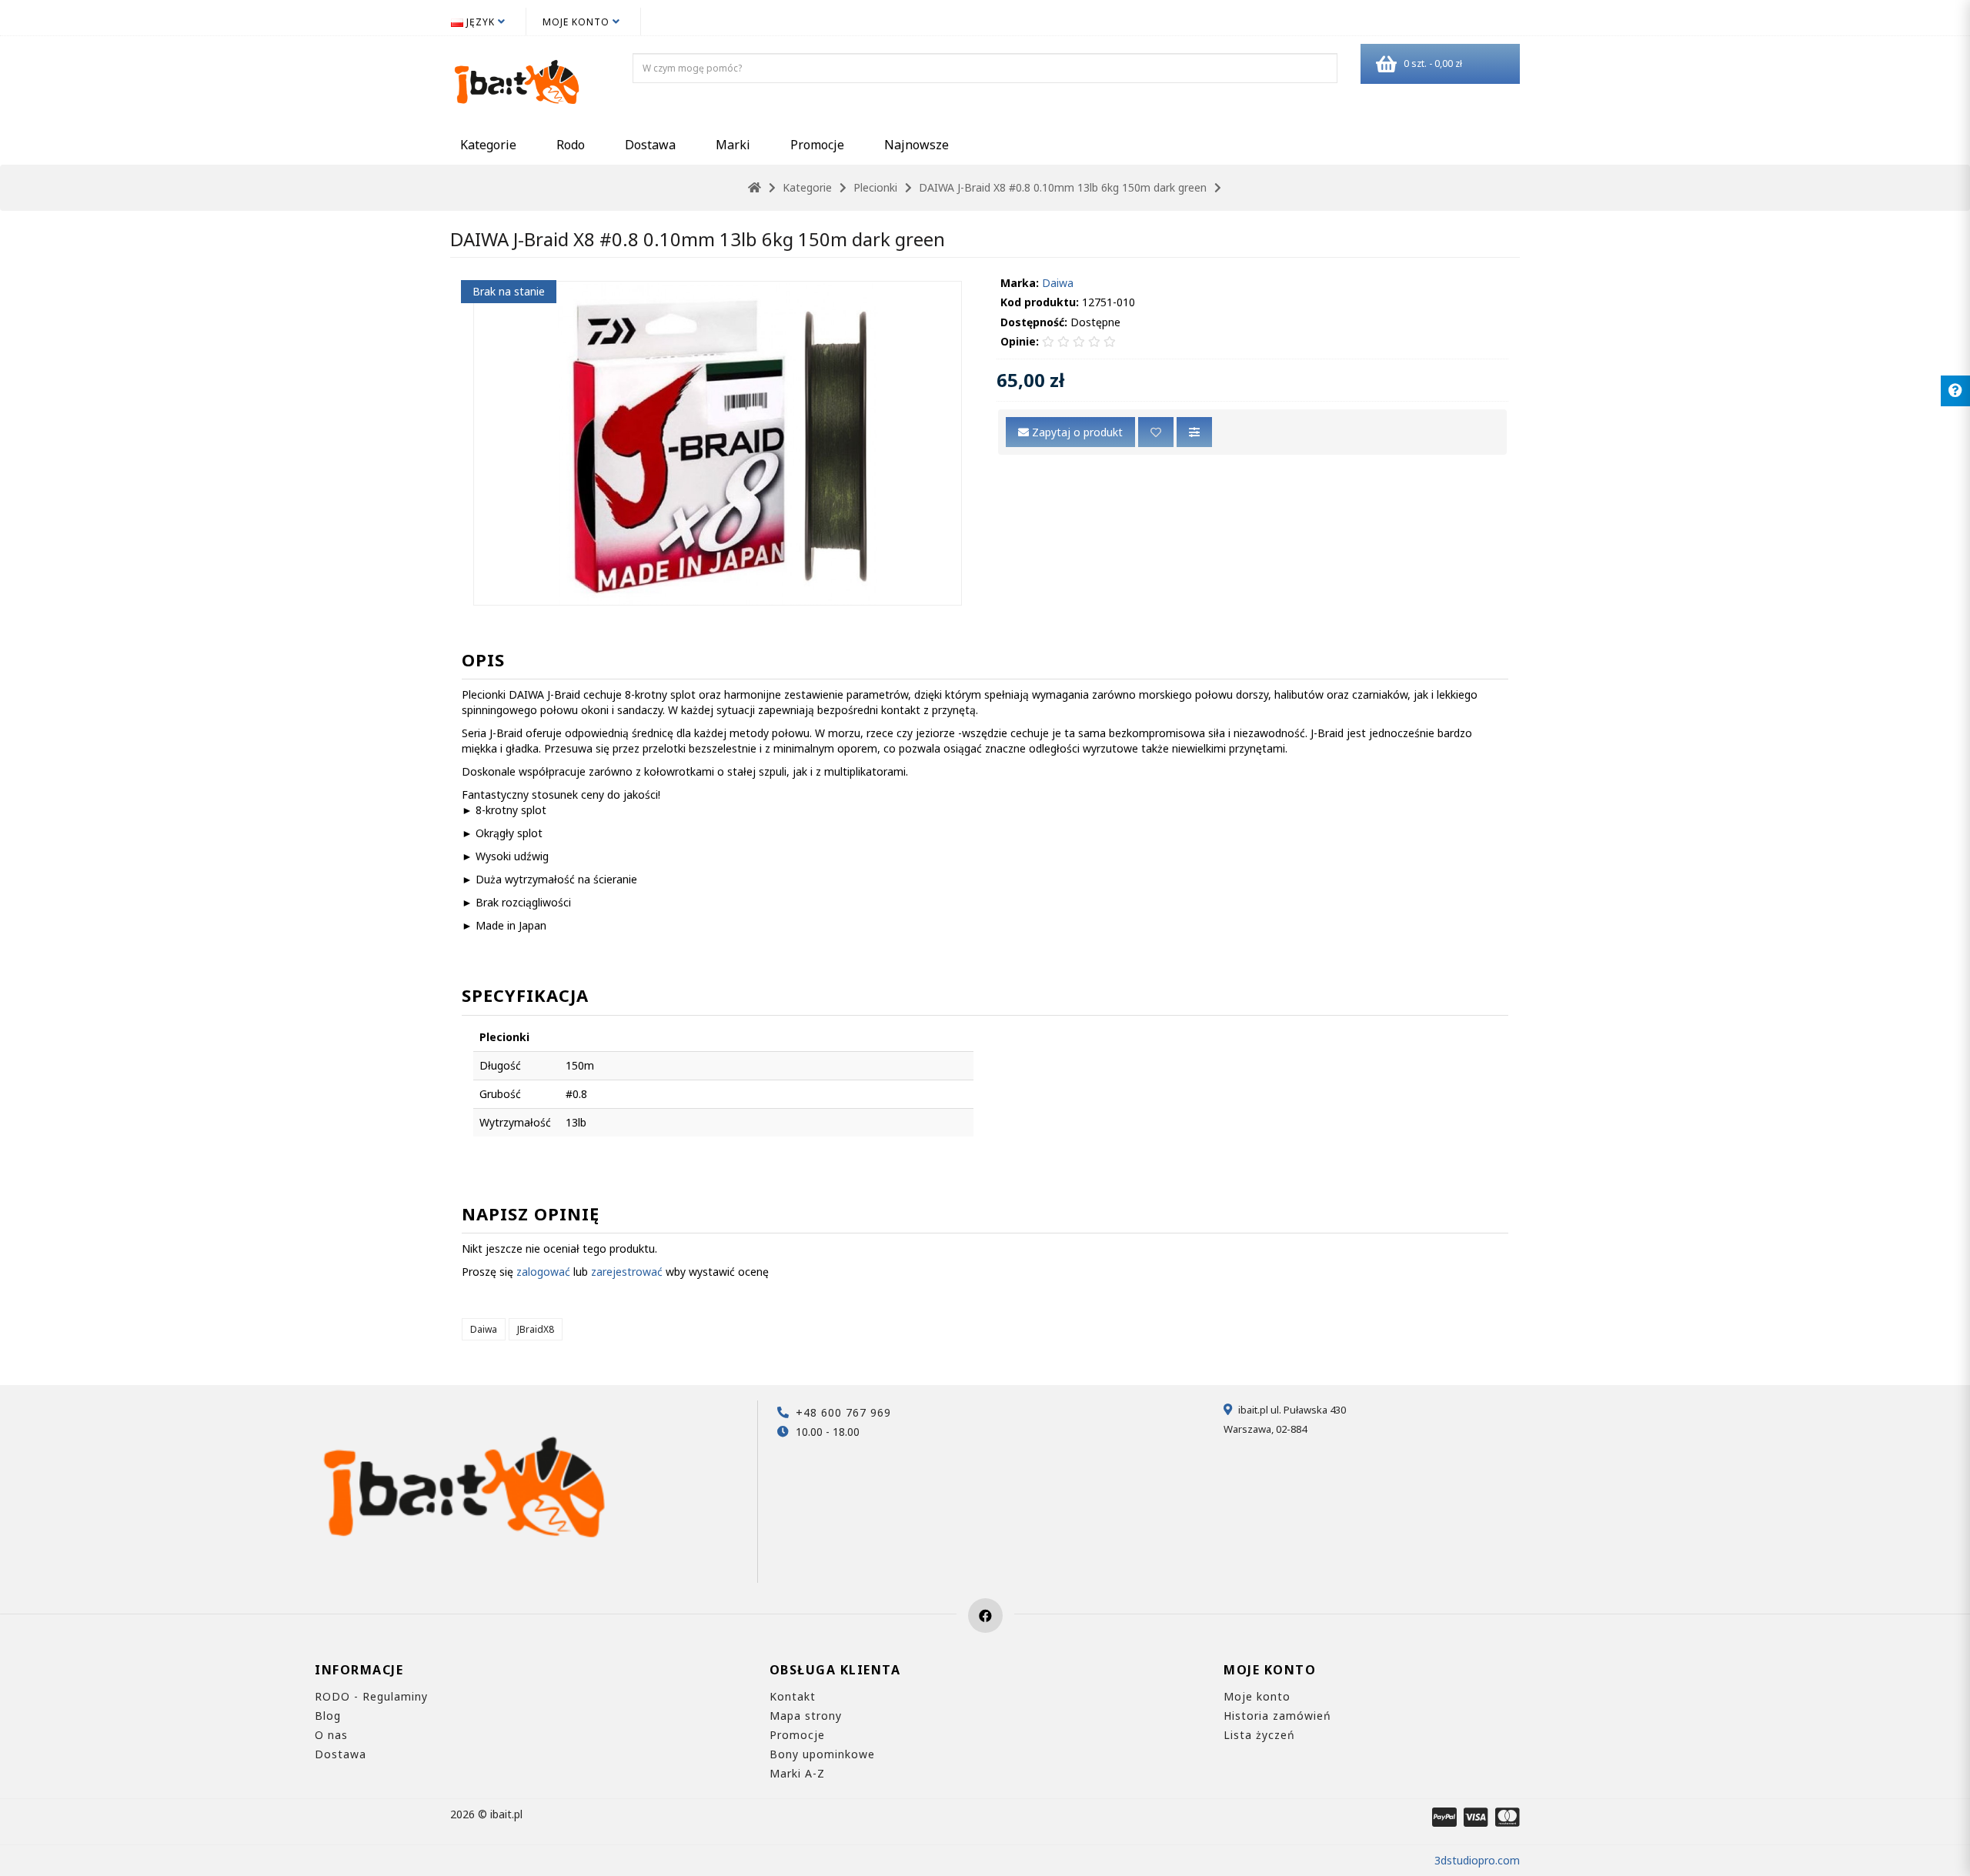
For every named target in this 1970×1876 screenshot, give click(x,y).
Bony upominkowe (822, 1754)
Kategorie (488, 145)
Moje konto (1257, 1696)
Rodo (571, 145)
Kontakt (793, 1696)
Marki (733, 145)
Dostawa (650, 145)
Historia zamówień (1277, 1716)
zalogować (543, 1272)
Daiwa (1058, 283)
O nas (331, 1735)
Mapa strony (806, 1716)
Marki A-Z (797, 1773)
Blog (328, 1716)
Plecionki (875, 187)
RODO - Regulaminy (371, 1696)
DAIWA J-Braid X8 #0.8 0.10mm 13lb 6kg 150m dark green (1063, 187)
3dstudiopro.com (1477, 1860)
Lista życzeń (1259, 1735)
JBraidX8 (536, 1329)
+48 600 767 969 (843, 1412)
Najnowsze (917, 145)
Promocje (817, 145)
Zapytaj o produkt (1076, 432)
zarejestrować (627, 1272)
